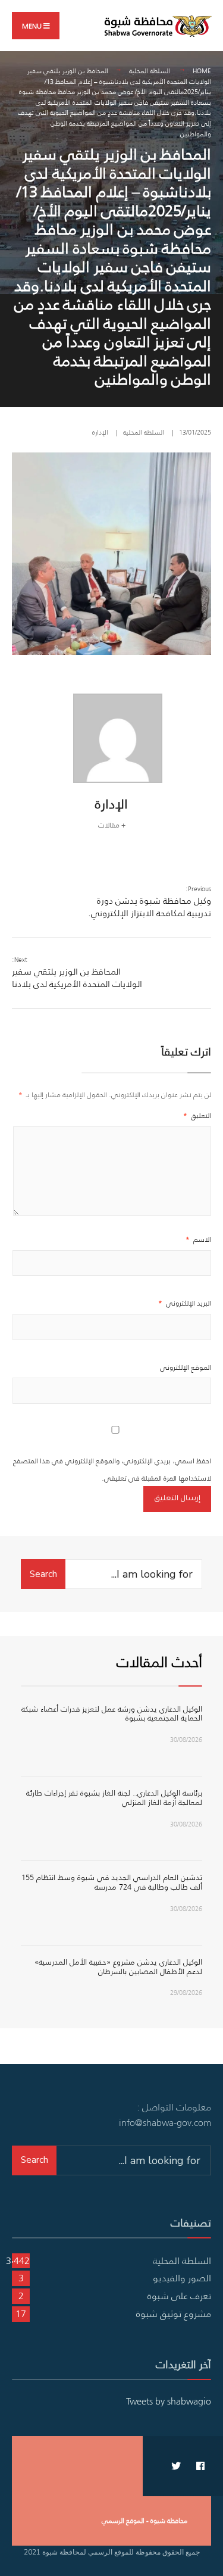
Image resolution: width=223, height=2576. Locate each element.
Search (43, 1574)
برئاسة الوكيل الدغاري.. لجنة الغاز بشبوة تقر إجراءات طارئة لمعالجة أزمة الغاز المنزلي (114, 1798)
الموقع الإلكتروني (186, 1367)
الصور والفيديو (182, 2278)
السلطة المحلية (150, 71)
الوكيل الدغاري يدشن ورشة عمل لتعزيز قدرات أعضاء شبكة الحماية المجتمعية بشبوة (112, 1714)
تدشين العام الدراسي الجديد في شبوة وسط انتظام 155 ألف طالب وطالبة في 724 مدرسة (112, 1882)
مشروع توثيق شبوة (174, 2313)
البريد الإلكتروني (185, 1303)
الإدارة (100, 432)
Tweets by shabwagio (169, 2401)
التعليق (197, 1115)
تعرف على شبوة (179, 2296)
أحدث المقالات (159, 1662)
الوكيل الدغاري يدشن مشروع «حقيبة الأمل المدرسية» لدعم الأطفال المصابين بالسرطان (118, 1967)
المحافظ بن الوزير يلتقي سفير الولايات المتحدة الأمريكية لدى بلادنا (77, 972)
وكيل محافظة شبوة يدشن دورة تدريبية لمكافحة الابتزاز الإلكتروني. (150, 902)
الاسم (198, 1239)
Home (202, 71)
